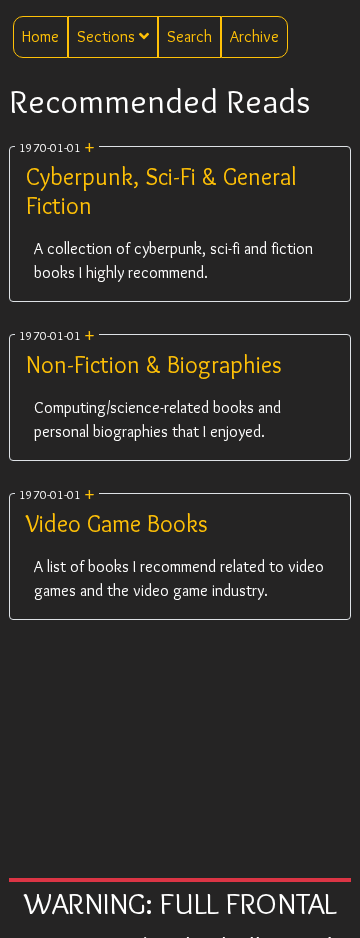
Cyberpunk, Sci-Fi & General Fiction (161, 191)
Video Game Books (117, 523)
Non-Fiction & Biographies (154, 364)
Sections (108, 36)
